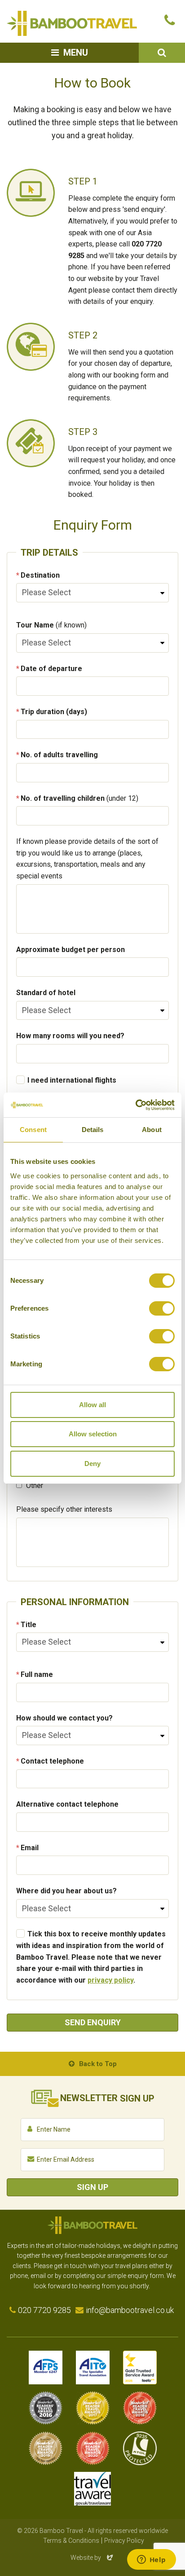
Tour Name (51, 625)
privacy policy (110, 1980)
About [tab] (152, 1130)
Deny (92, 1464)
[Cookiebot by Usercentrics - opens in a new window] (135, 1105)
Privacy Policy (124, 2541)
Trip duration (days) (54, 712)
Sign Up (92, 2187)
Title (29, 1625)
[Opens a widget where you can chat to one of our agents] (151, 2560)
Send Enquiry (93, 2022)
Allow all (92, 1405)
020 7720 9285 (44, 2310)
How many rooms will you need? (70, 1036)
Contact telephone (52, 1761)
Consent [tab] (33, 1130)
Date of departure (51, 669)
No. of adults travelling (59, 755)
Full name (37, 1674)
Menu (76, 53)
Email (30, 1848)
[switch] (162, 1308)
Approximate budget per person (70, 950)
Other (34, 1485)
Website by (92, 2558)
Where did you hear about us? (66, 1891)
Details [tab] (93, 1130)
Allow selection (93, 1434)
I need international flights (72, 1080)
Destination (40, 575)
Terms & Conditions (71, 2541)
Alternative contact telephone (67, 1804)
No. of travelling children (79, 798)
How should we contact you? (64, 1718)
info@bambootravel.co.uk (130, 2310)
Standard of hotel (46, 993)
